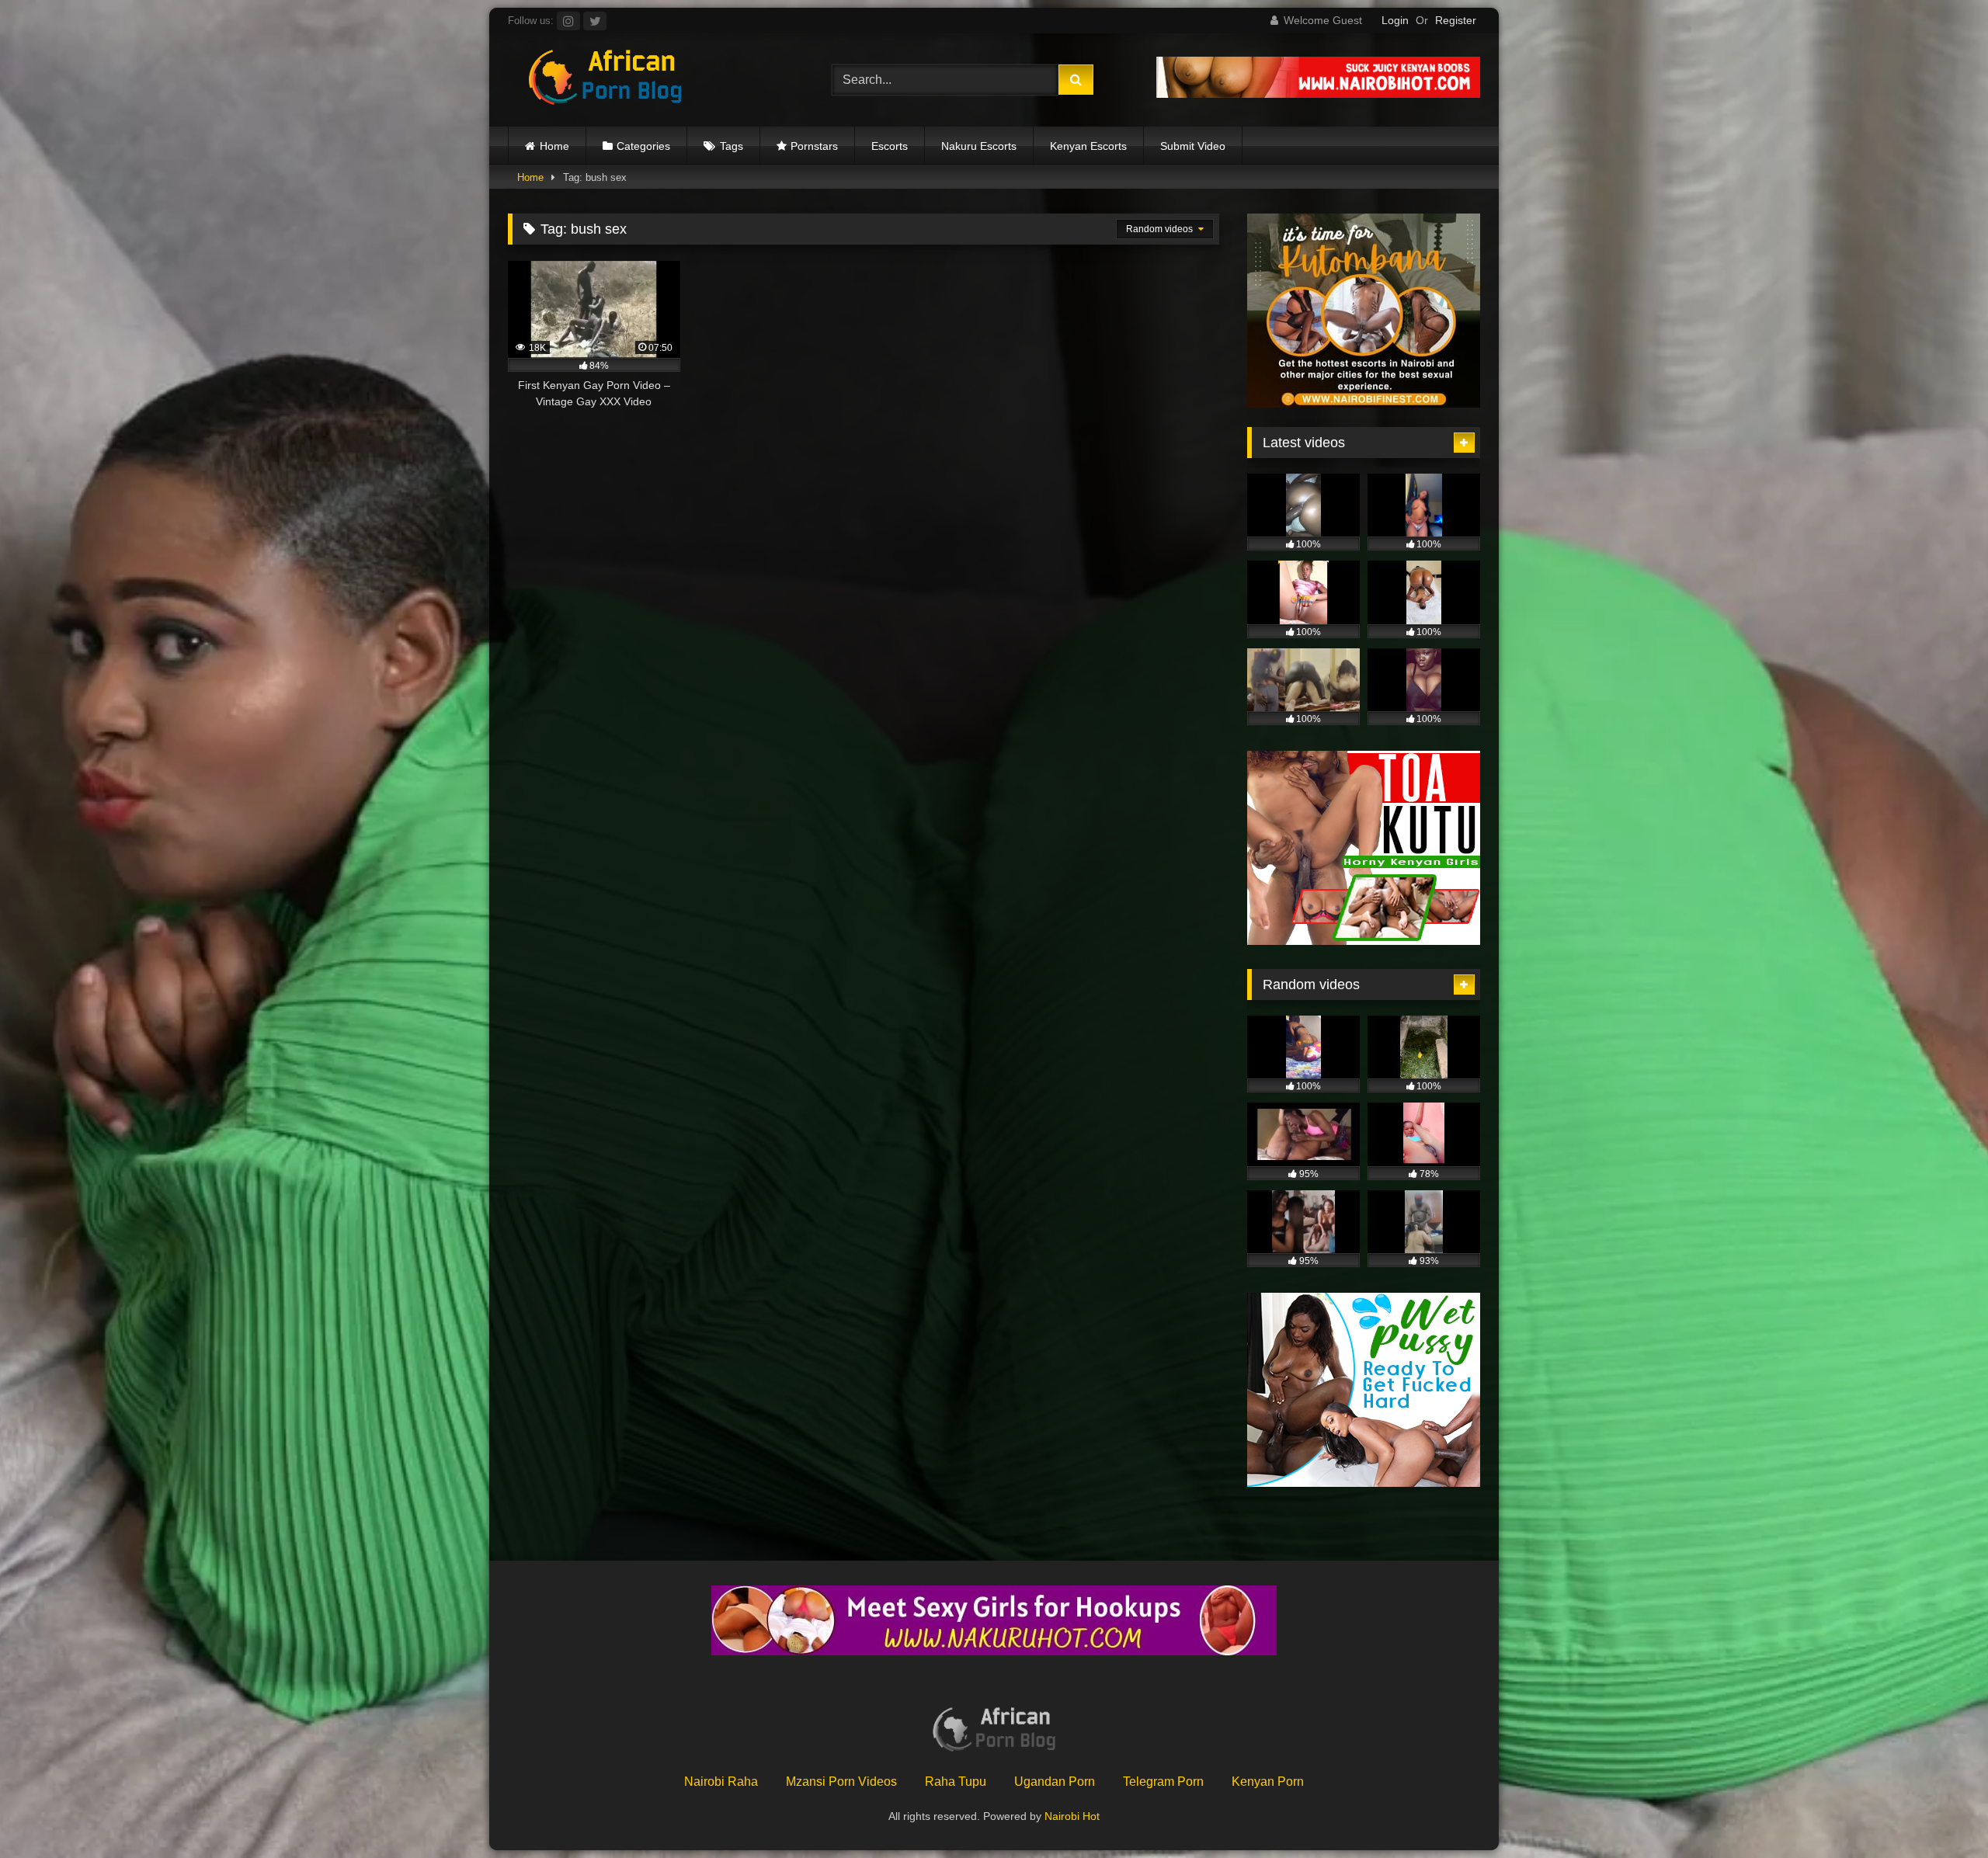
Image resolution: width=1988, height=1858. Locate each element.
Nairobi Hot (1072, 1816)
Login (1395, 20)
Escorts (890, 146)
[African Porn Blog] (605, 80)
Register (1456, 20)
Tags (732, 146)
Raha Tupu (956, 1782)
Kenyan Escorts (1088, 146)
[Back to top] (1940, 1812)
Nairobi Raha (721, 1782)
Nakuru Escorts (979, 146)
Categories (643, 146)
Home (554, 146)
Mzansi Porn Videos (841, 1782)
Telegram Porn (1163, 1782)
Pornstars (814, 146)
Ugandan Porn (1055, 1782)
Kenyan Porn (1268, 1782)
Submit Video (1193, 146)
